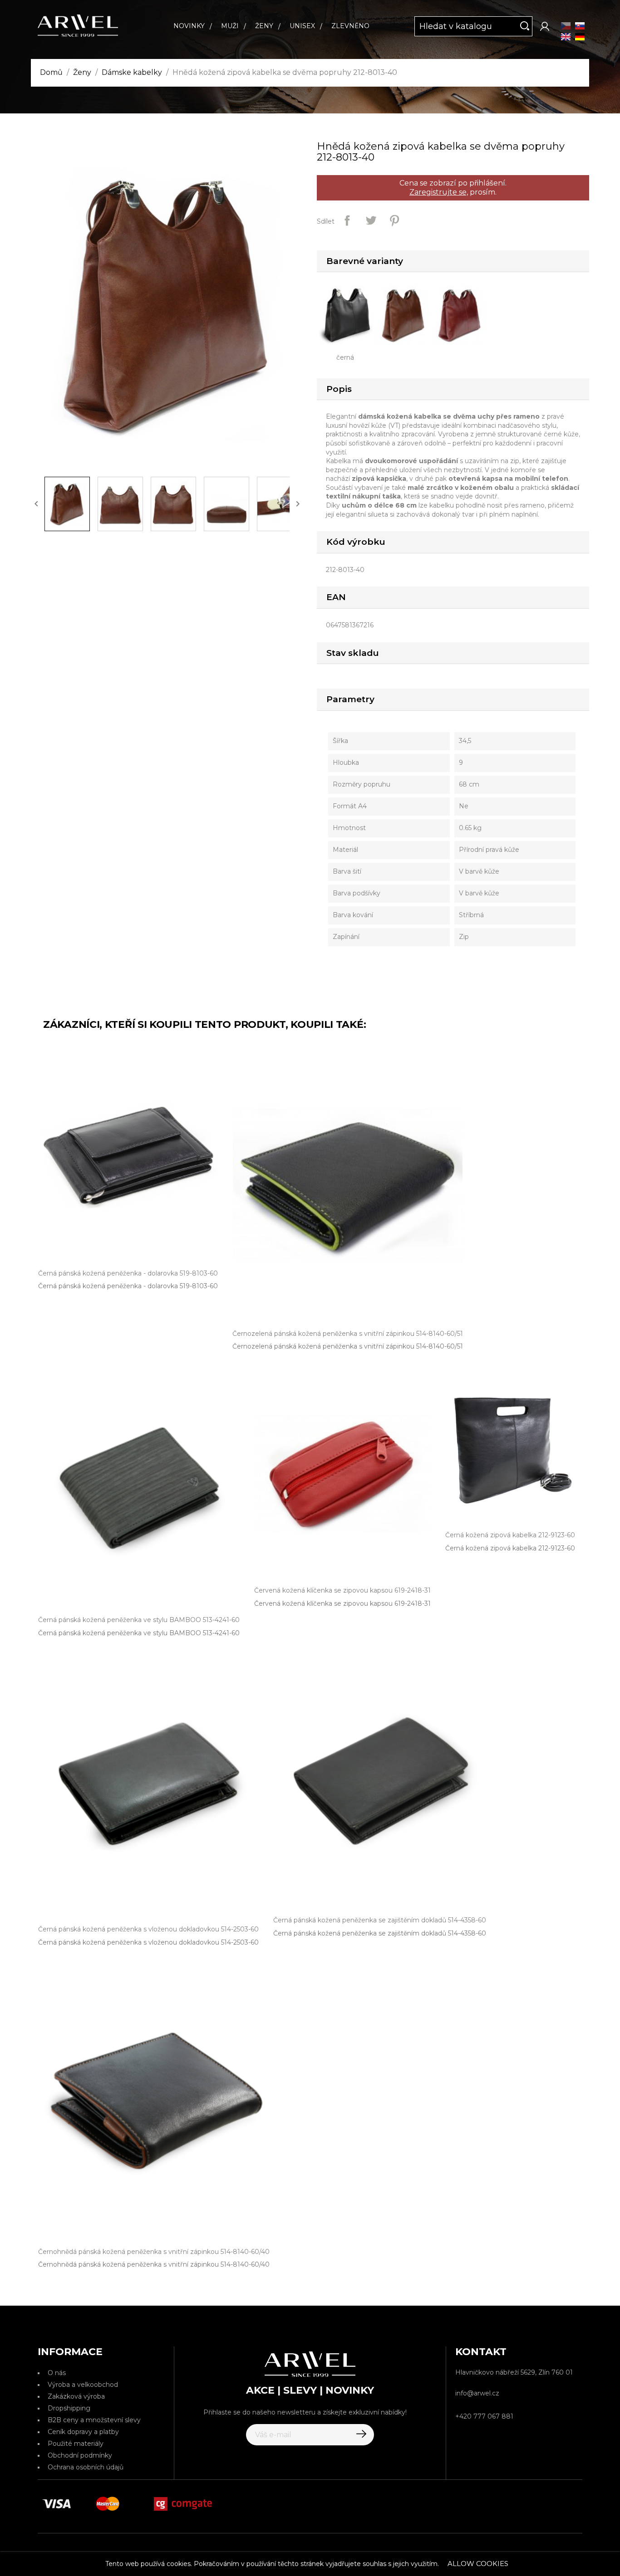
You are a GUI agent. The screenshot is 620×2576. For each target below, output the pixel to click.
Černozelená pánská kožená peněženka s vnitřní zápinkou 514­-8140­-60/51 (348, 1346)
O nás (57, 2373)
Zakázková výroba (76, 2396)
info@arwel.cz (477, 2393)
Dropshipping (69, 2408)
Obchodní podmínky (80, 2455)
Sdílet (347, 220)
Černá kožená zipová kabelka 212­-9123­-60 (510, 1548)
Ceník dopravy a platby (83, 2432)
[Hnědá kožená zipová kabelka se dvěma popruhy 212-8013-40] (406, 314)
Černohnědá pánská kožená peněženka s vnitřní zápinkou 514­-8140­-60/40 (154, 2264)
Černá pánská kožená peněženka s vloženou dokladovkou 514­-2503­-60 (148, 1942)
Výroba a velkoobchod (83, 2385)
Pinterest (394, 220)
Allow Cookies (478, 2564)
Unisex (302, 26)
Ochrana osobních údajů (86, 2467)
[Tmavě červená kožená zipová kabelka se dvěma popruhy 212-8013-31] (462, 314)
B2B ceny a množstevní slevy (94, 2420)
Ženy (264, 26)
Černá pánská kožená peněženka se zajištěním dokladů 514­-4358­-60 (380, 1933)
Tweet (371, 220)
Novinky (189, 26)
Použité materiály (76, 2444)
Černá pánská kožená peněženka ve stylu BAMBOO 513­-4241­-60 (139, 1633)
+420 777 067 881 (484, 2416)
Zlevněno (350, 26)
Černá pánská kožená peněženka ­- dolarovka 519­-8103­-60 (128, 1286)
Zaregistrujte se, (439, 192)
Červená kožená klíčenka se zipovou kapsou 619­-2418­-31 (342, 1603)
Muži (230, 26)
